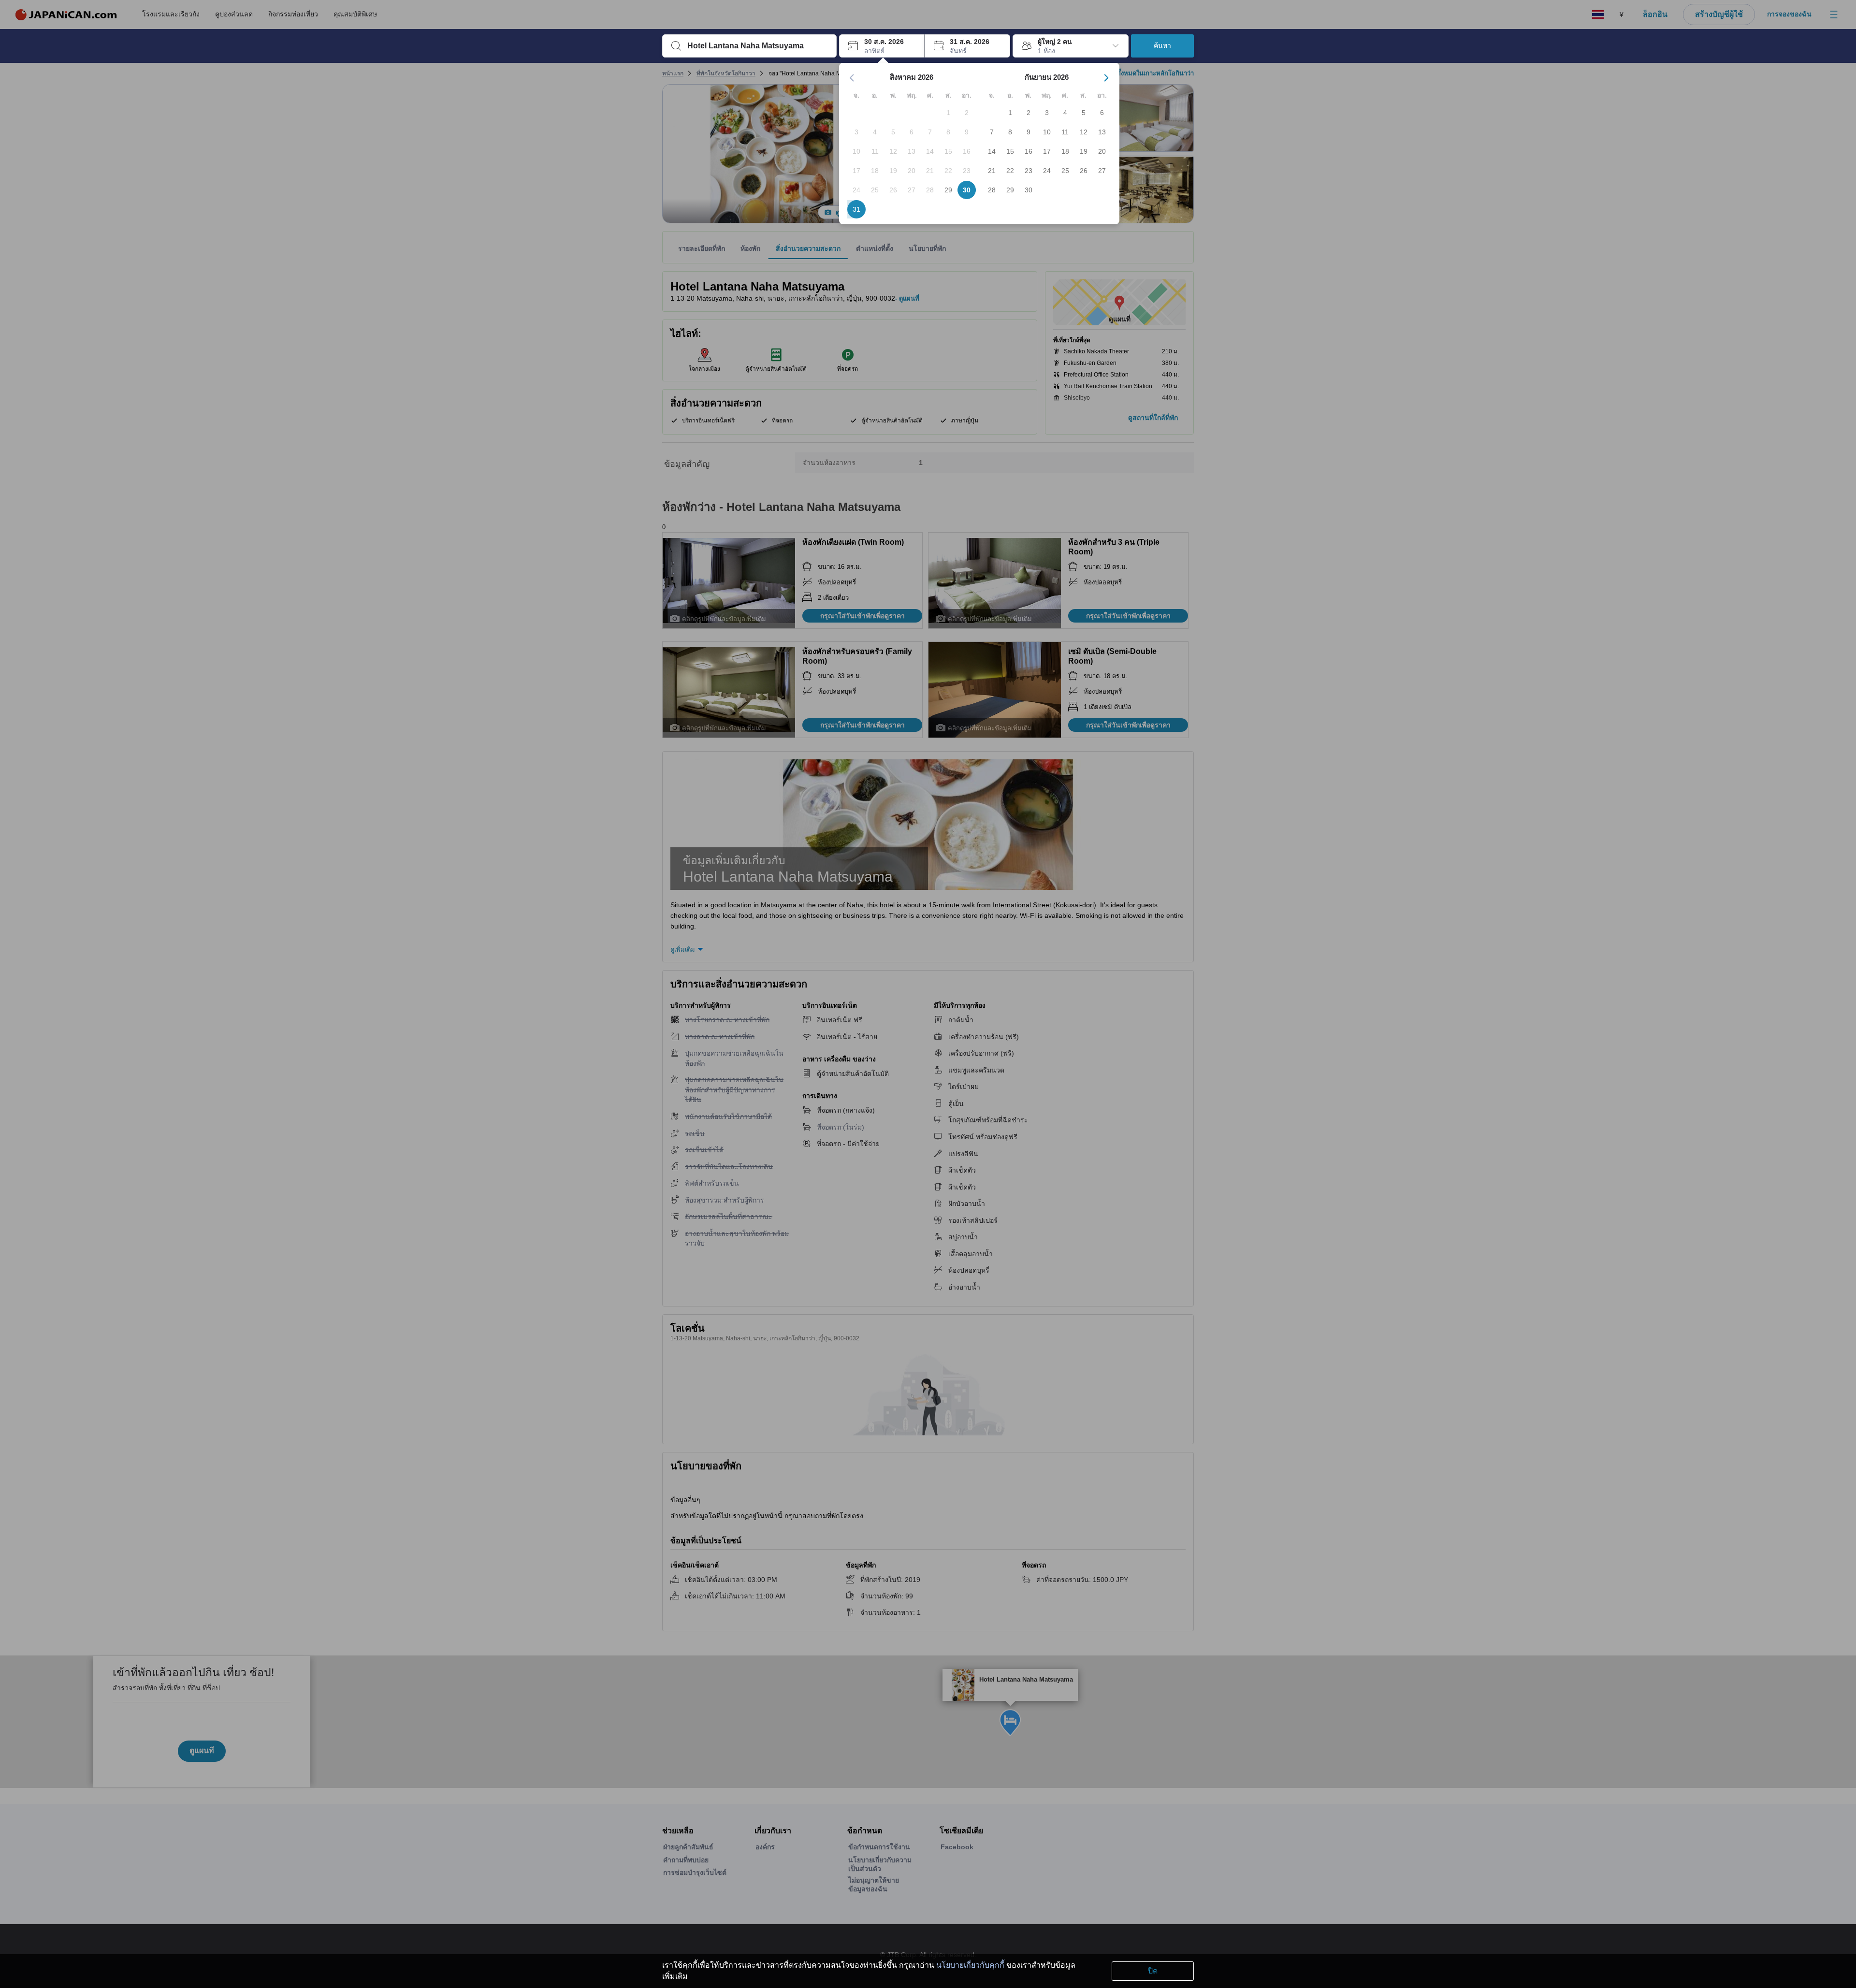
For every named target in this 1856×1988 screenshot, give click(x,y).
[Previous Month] (852, 78)
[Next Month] (1106, 78)
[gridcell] (948, 113)
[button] (882, 46)
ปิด (1153, 1971)
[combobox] (757, 46)
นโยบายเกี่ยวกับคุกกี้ (970, 1965)
